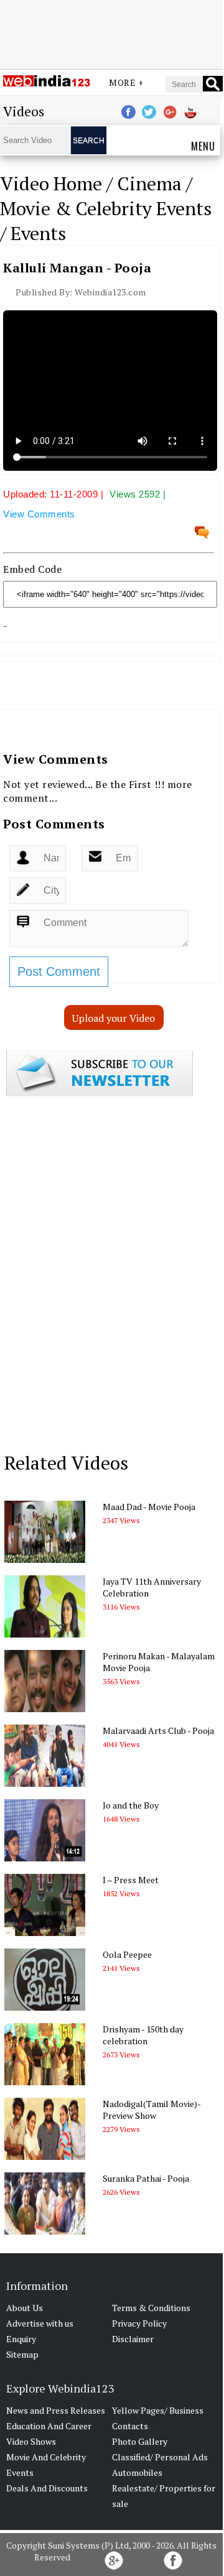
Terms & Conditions (151, 2308)
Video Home (51, 183)
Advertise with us (40, 2323)
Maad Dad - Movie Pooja (149, 1507)
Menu (203, 146)
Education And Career (49, 2426)
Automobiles (137, 2472)
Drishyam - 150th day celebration (143, 2035)
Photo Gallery (140, 2441)
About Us (25, 2308)
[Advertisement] (111, 33)
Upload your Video (114, 1018)
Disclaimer (133, 2339)
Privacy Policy (139, 2323)
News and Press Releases (56, 2410)
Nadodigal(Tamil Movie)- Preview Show (152, 2110)
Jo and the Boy (131, 1805)
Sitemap (22, 2354)
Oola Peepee (127, 1954)
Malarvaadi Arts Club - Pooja (158, 1730)
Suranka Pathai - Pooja (146, 2178)
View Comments (39, 514)
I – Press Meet (131, 1880)
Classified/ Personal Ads (160, 2457)
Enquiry (21, 2339)
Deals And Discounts (47, 2488)
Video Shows (31, 2441)
